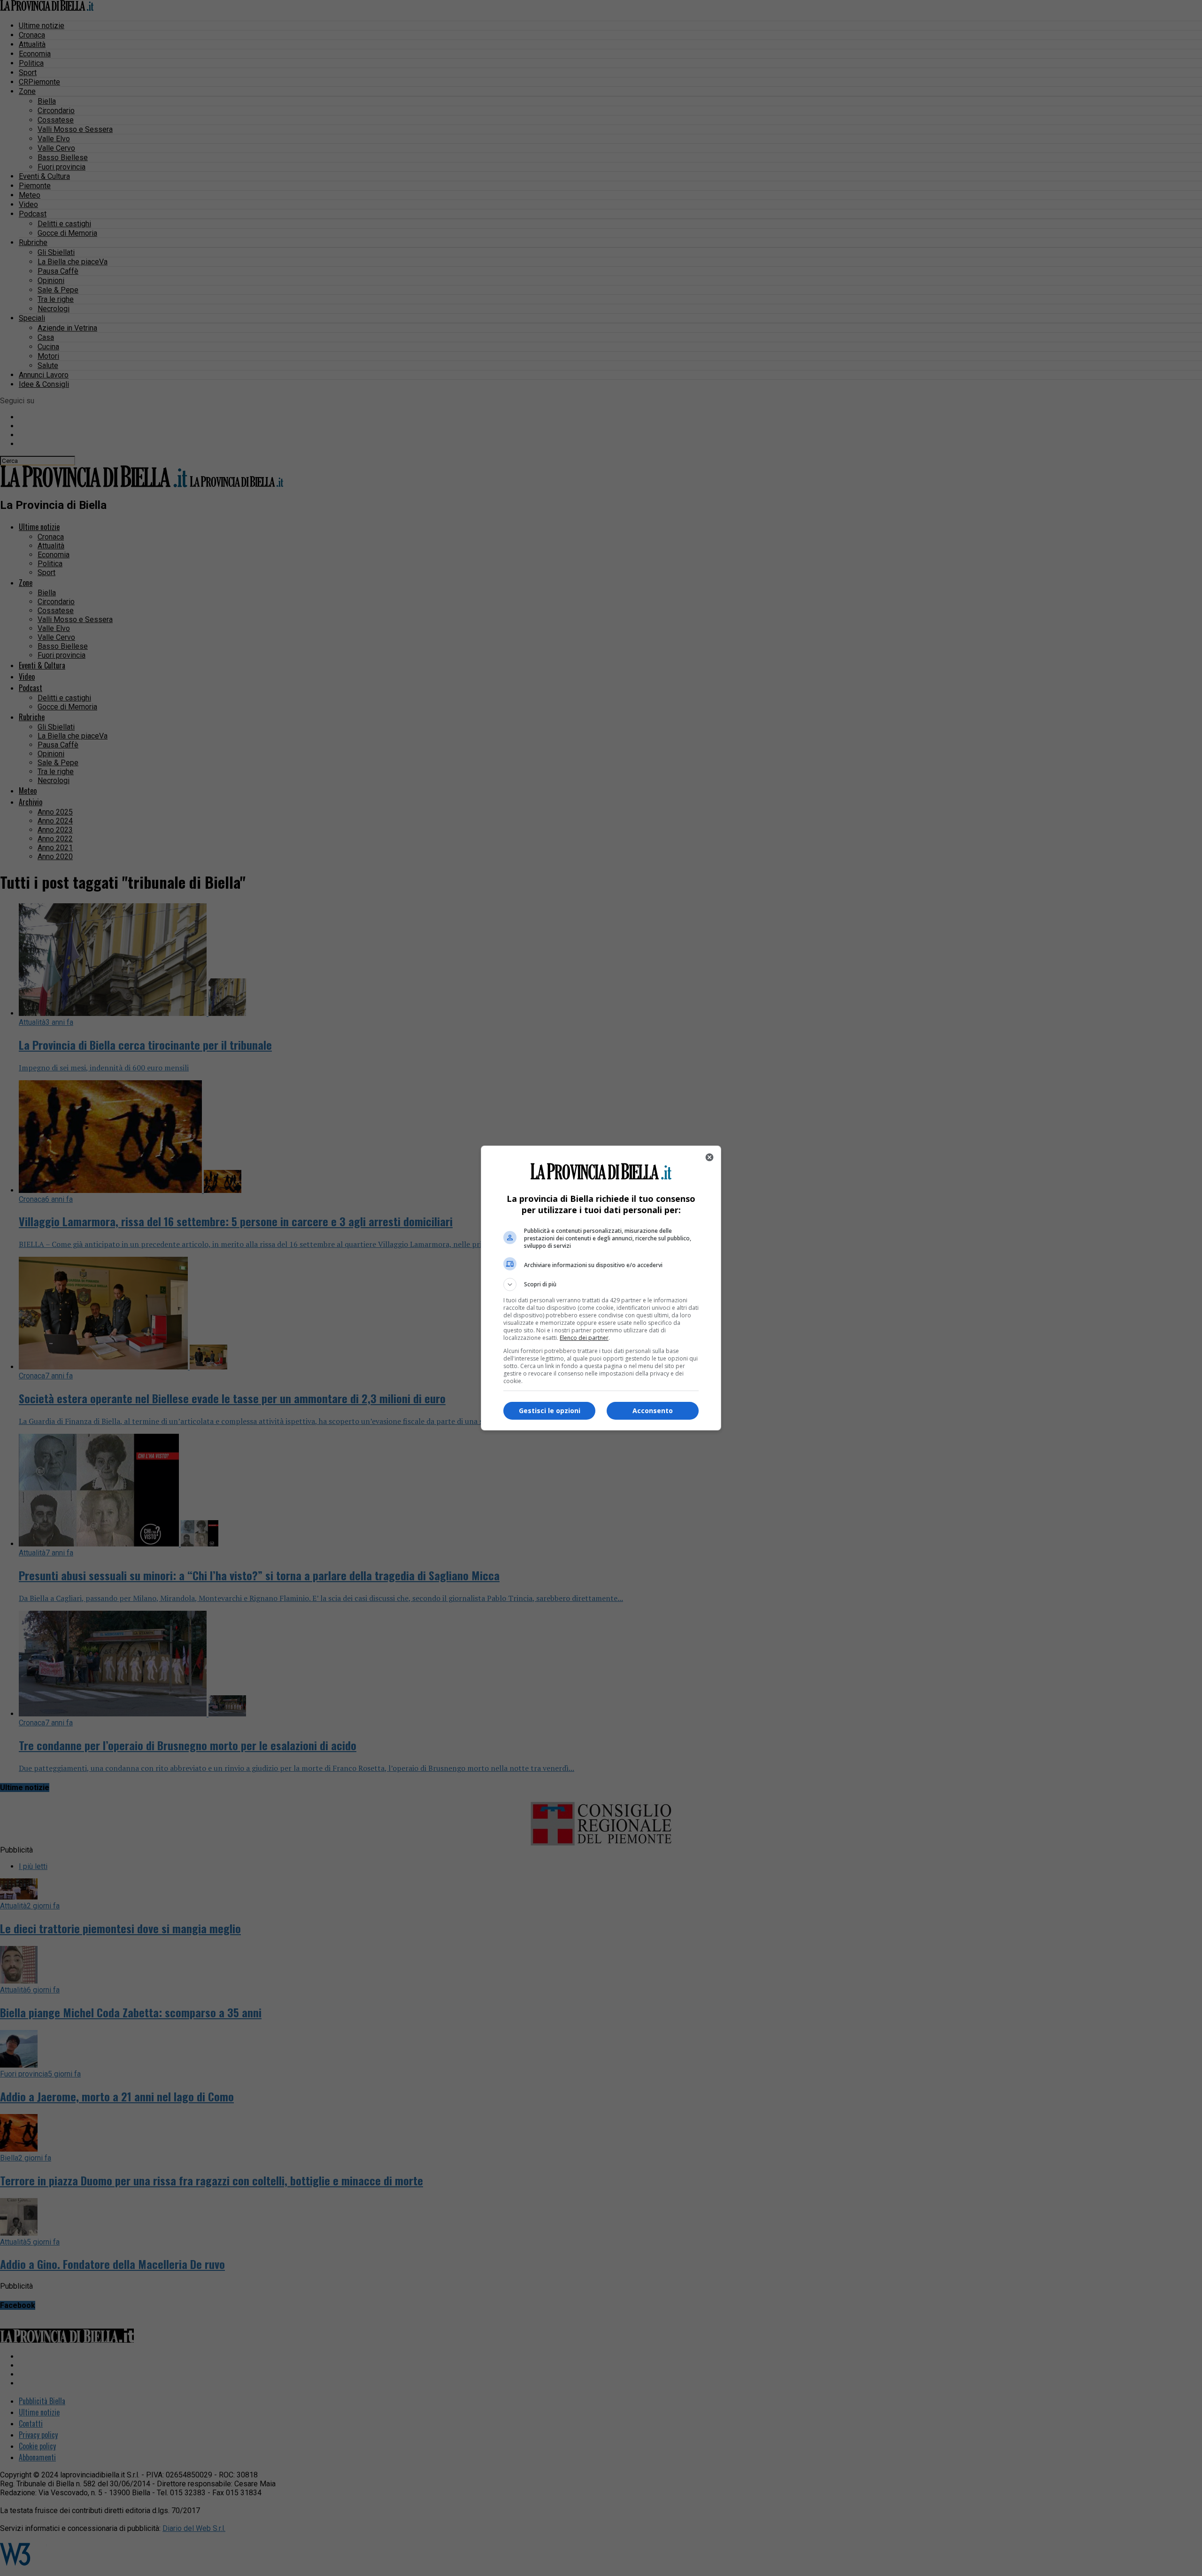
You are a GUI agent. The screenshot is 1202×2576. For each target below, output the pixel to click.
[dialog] (601, 1288)
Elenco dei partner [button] (584, 1338)
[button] (601, 1284)
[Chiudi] (709, 1157)
